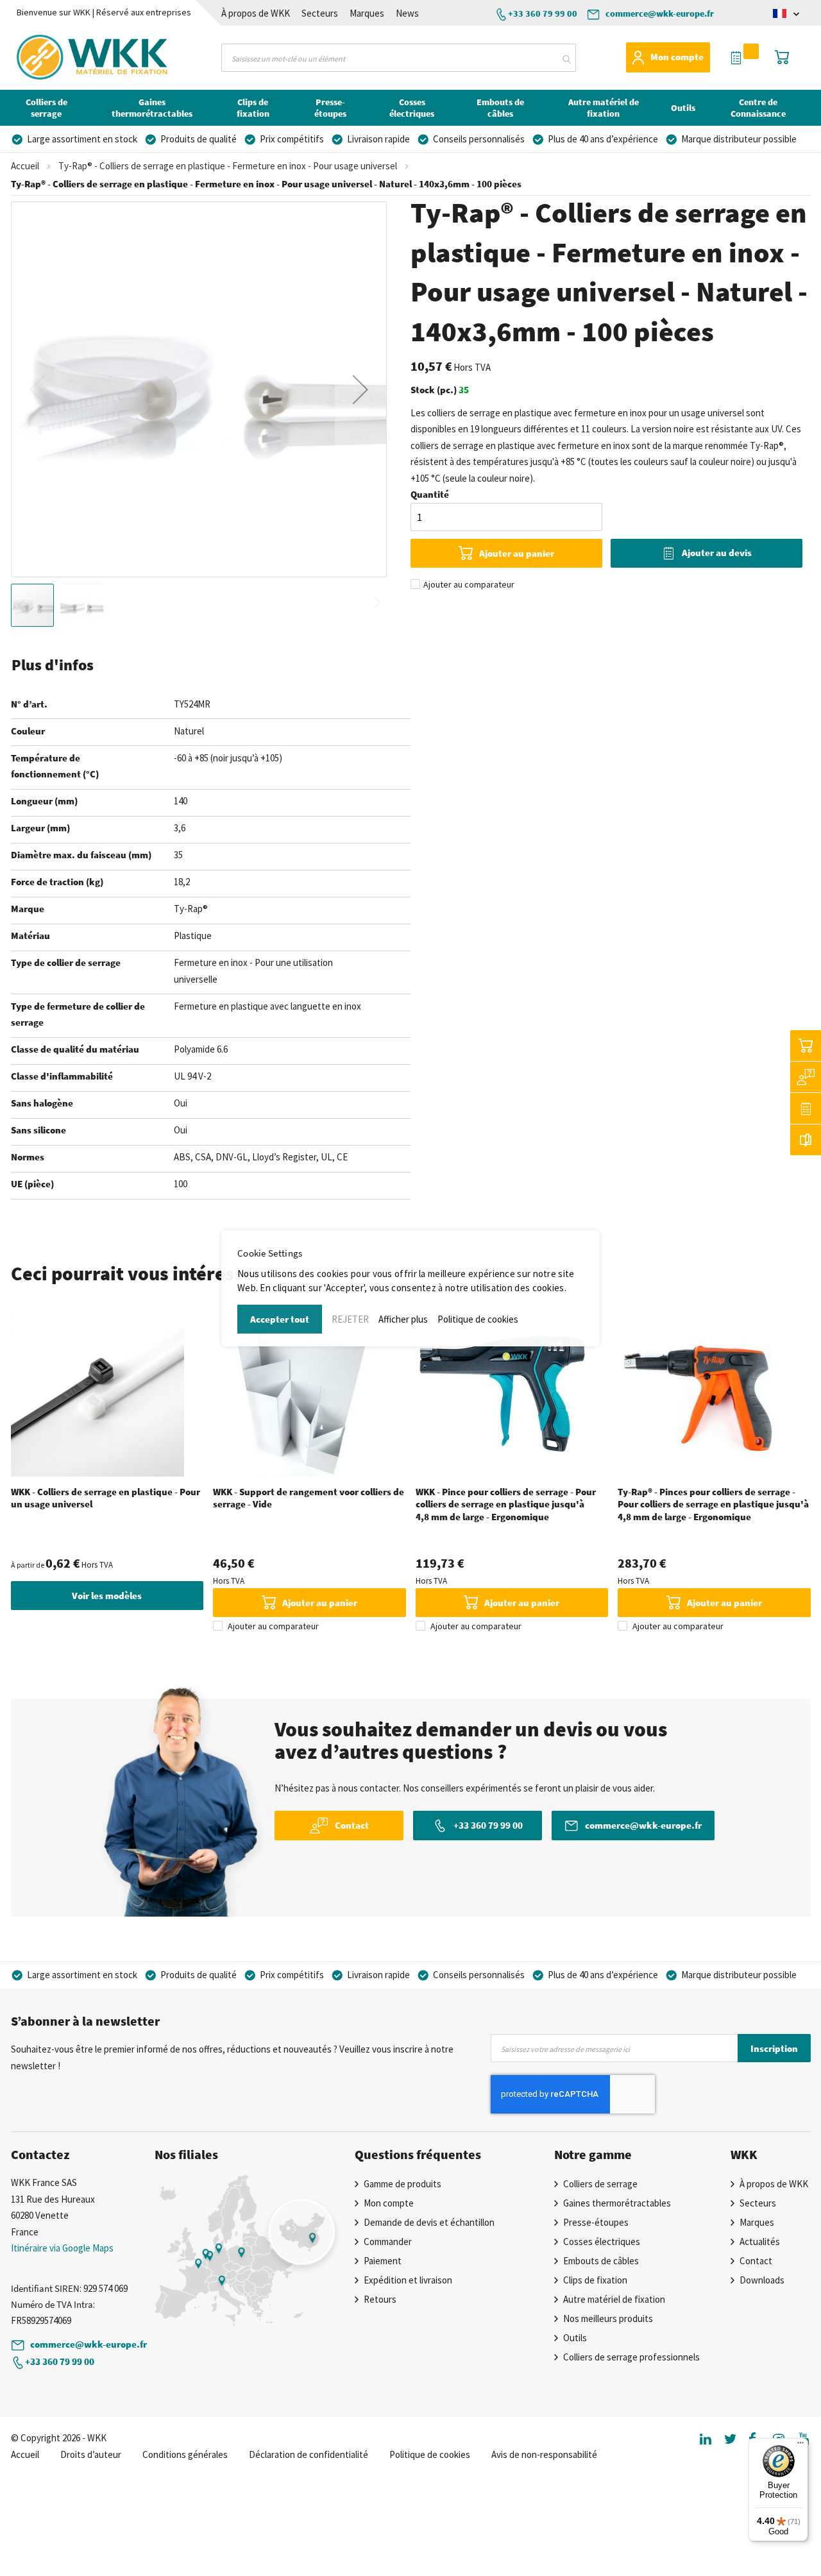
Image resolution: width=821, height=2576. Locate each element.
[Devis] (806, 1108)
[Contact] (806, 1077)
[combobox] (399, 58)
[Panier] (806, 1046)
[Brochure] (806, 1140)
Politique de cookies (478, 1319)
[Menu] (800, 2446)
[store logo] (68, 57)
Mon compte (677, 57)
